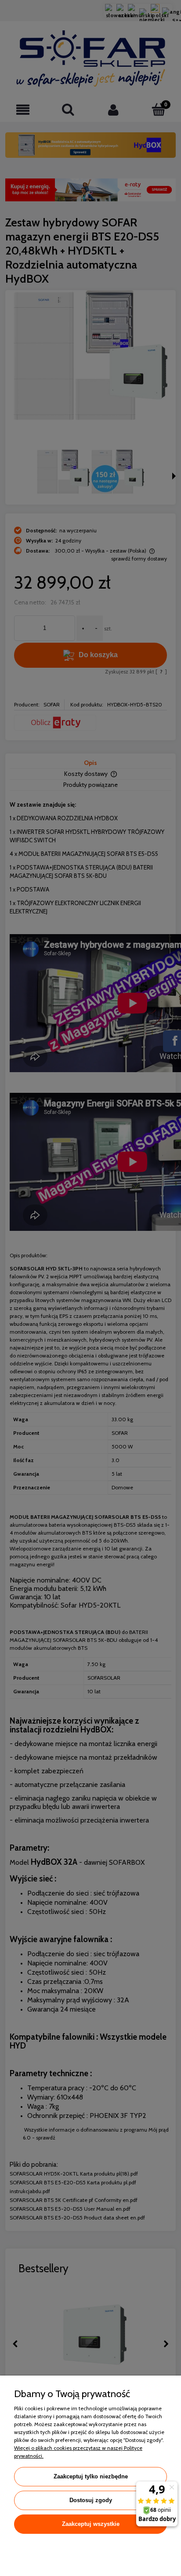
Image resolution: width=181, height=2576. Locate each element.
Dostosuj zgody (91, 2500)
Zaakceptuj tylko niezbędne (91, 2476)
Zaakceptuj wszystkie (91, 2524)
